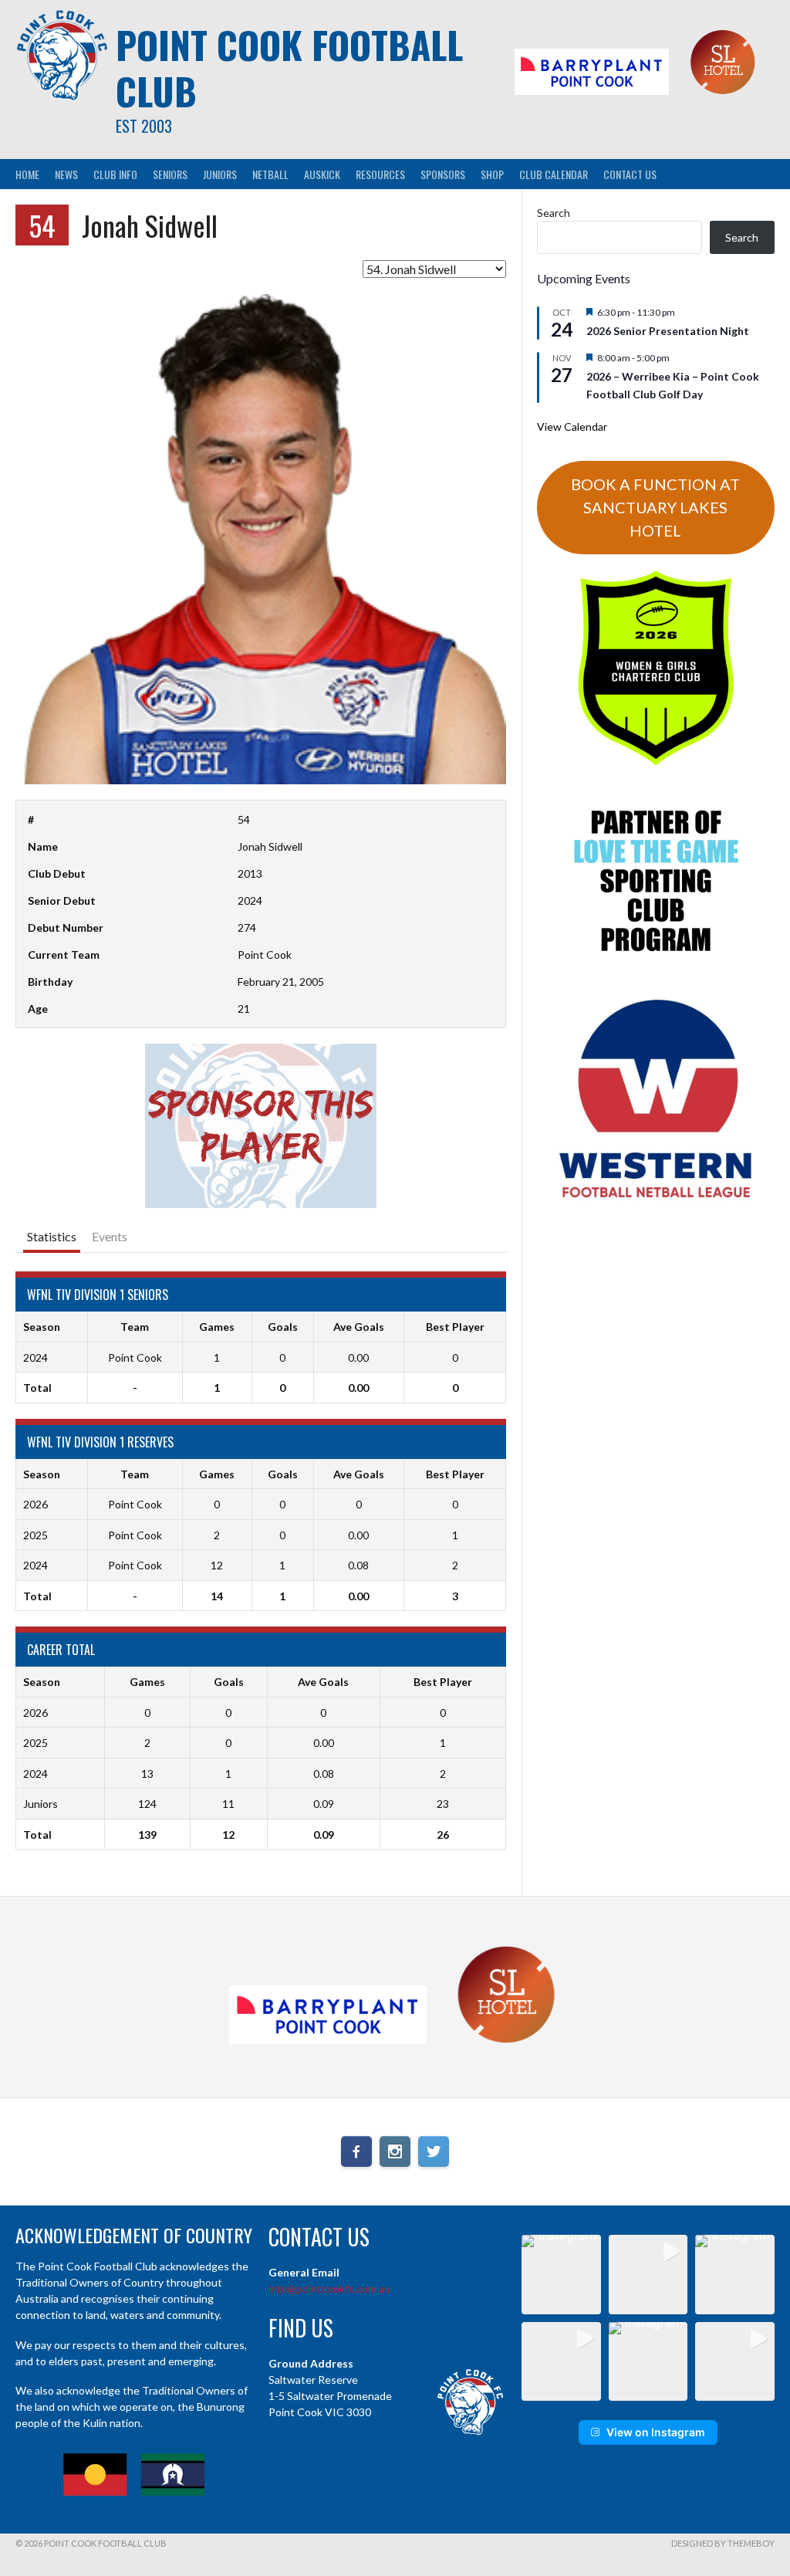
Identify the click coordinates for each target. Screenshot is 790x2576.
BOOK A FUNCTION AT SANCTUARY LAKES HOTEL (655, 507)
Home (27, 174)
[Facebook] (356, 2151)
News (66, 174)
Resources (380, 174)
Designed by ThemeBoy (723, 2543)
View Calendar (572, 427)
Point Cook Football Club (289, 68)
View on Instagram (656, 2432)
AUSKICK (322, 174)
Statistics (52, 1236)
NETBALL (270, 174)
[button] (561, 2275)
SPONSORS (443, 174)
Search (554, 213)
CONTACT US (630, 174)
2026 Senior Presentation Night (668, 331)
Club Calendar (554, 174)
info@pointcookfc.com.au (329, 2288)
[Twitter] (434, 2151)
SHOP (492, 174)
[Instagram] (395, 2151)
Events (110, 1236)
